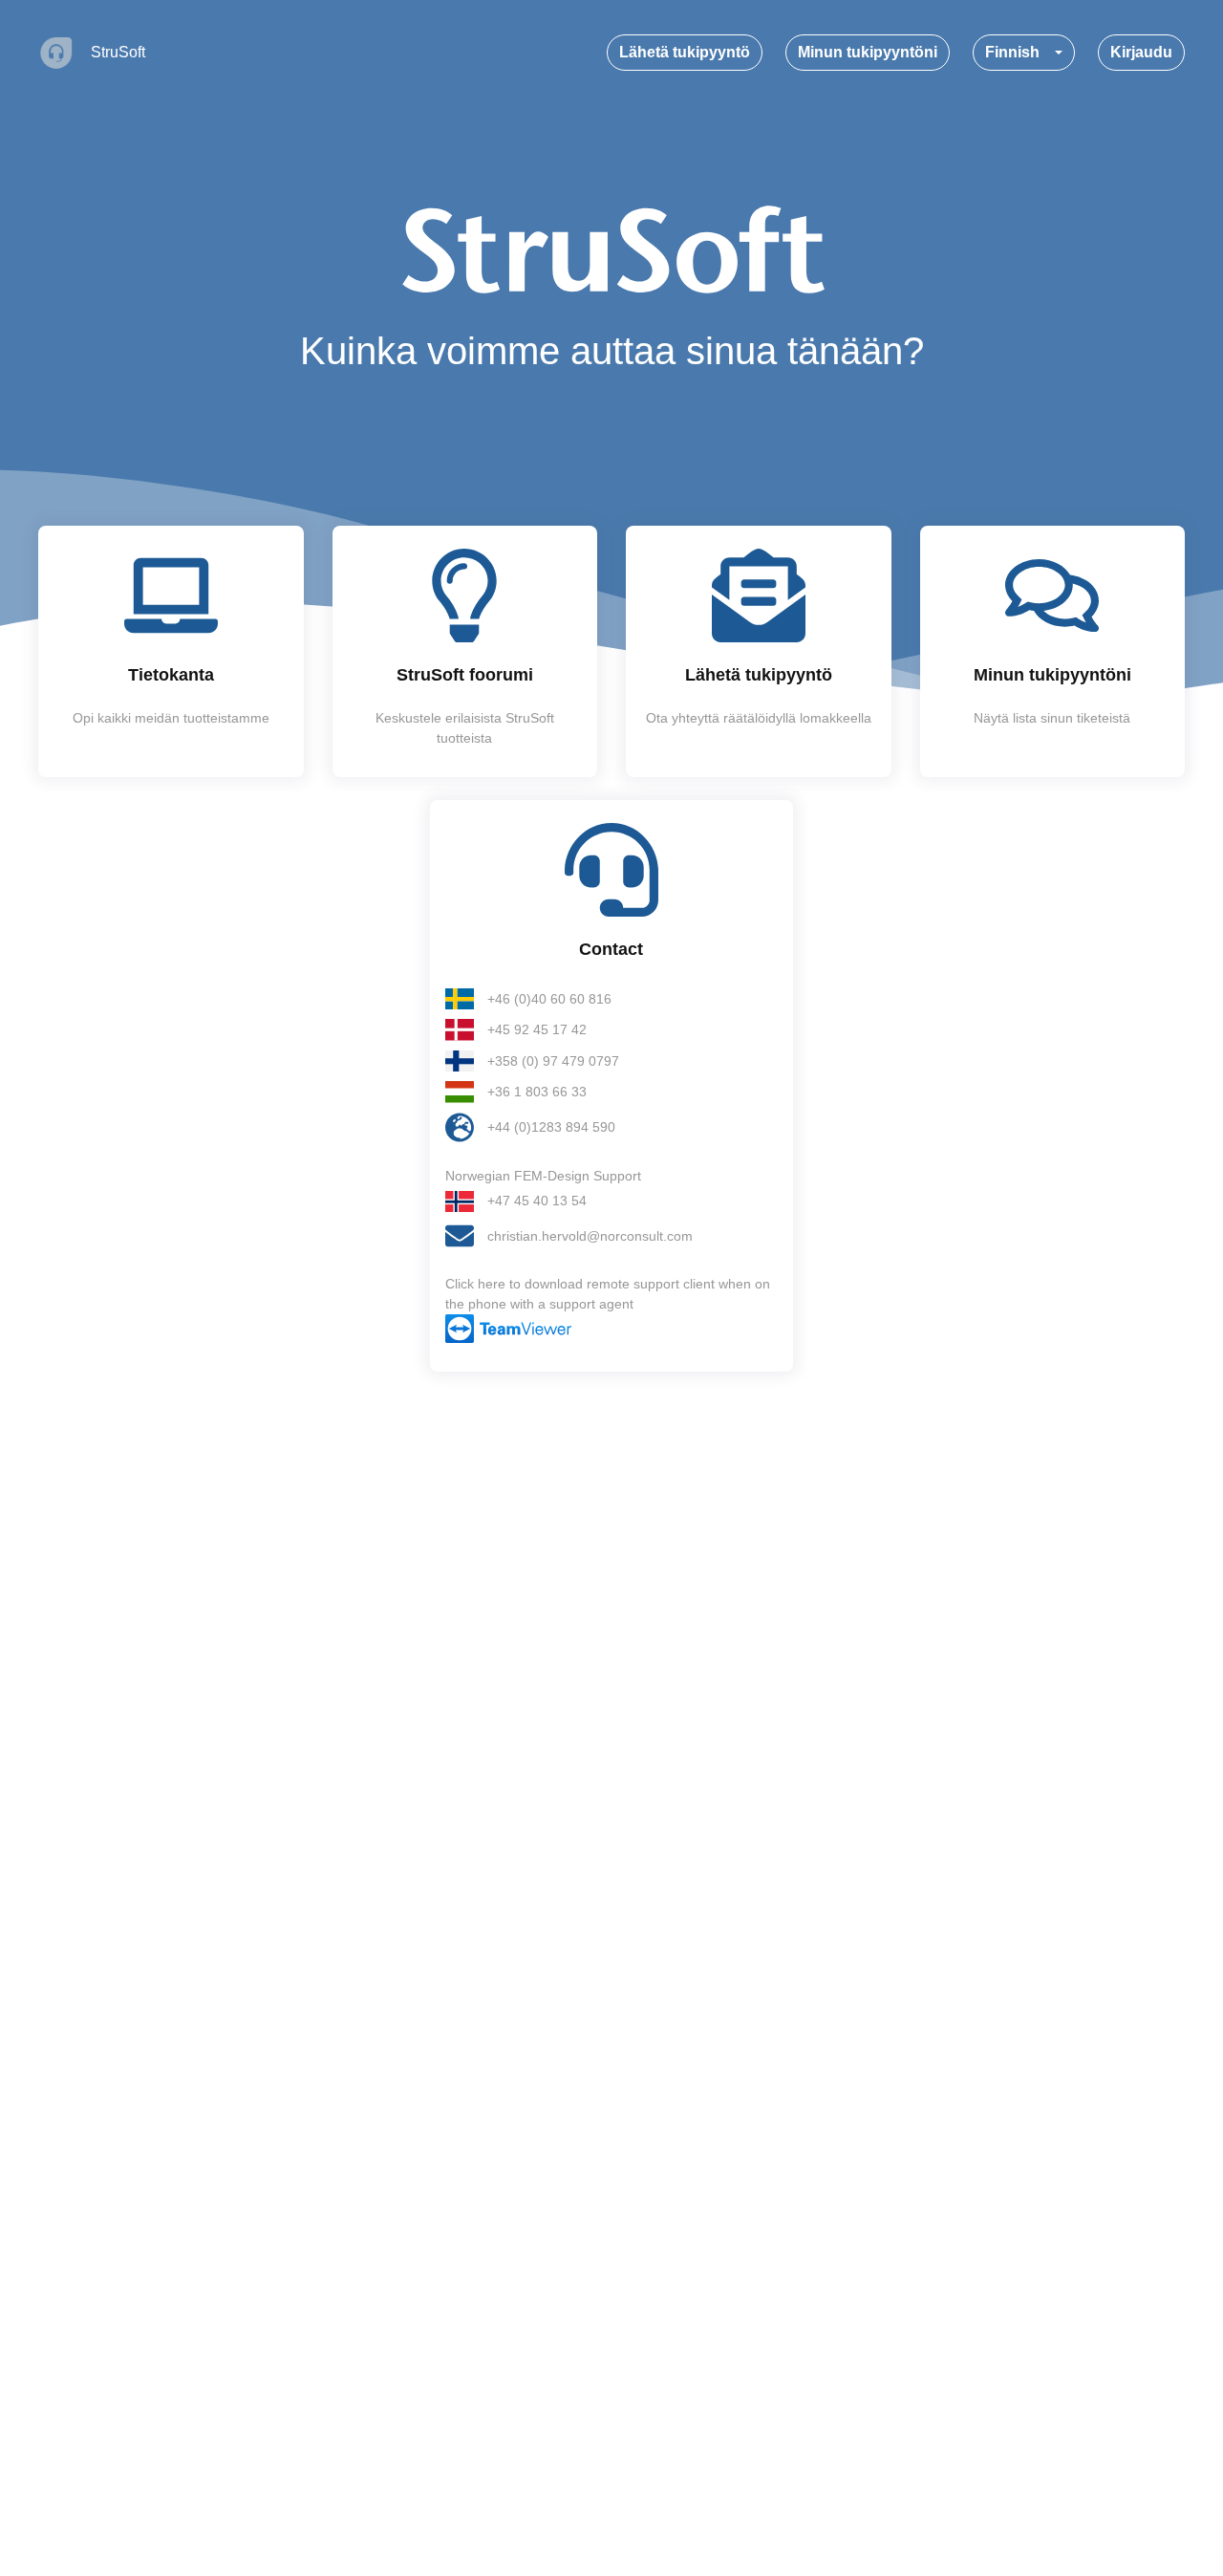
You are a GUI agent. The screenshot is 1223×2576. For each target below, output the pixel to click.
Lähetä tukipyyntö (685, 52)
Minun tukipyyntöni (868, 52)
